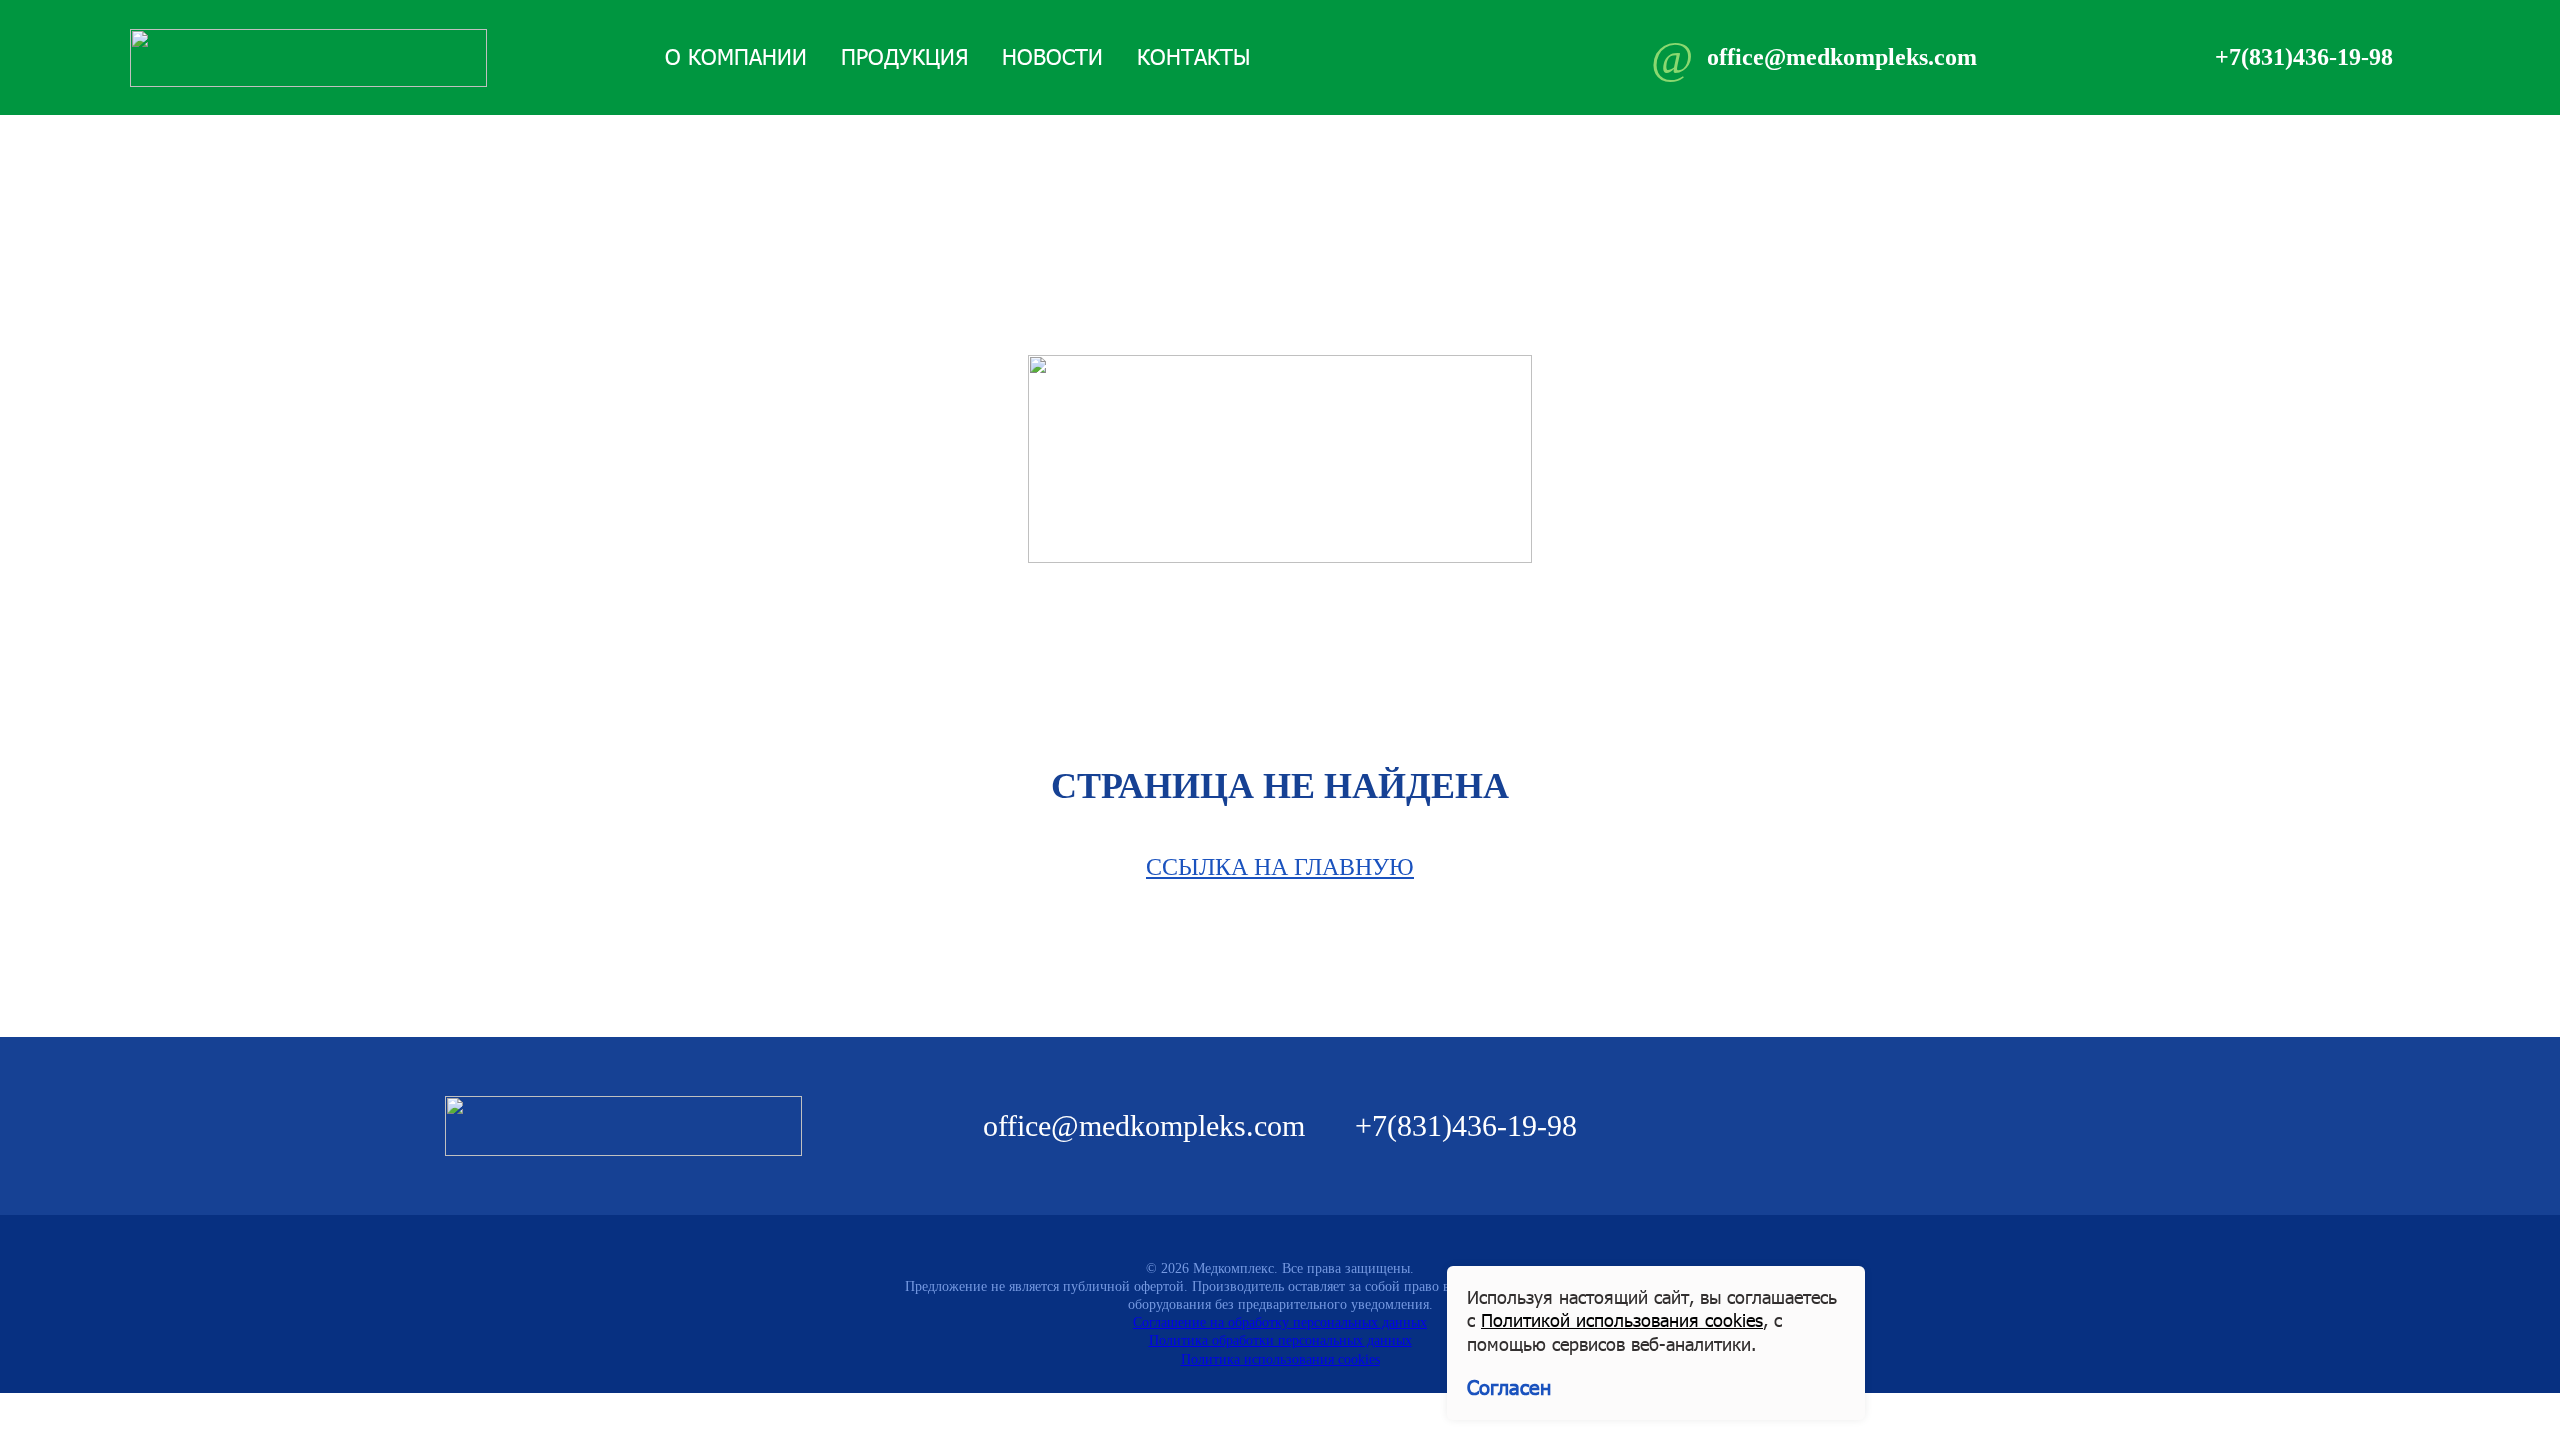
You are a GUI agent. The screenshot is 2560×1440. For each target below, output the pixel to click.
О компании (736, 56)
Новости (1052, 56)
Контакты (1193, 56)
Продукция (904, 56)
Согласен (1509, 1387)
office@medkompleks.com (1144, 1125)
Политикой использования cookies (1622, 1320)
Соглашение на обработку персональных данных (1280, 1322)
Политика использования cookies (1280, 1359)
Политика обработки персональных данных (1280, 1340)
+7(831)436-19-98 (1466, 1125)
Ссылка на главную (1280, 867)
